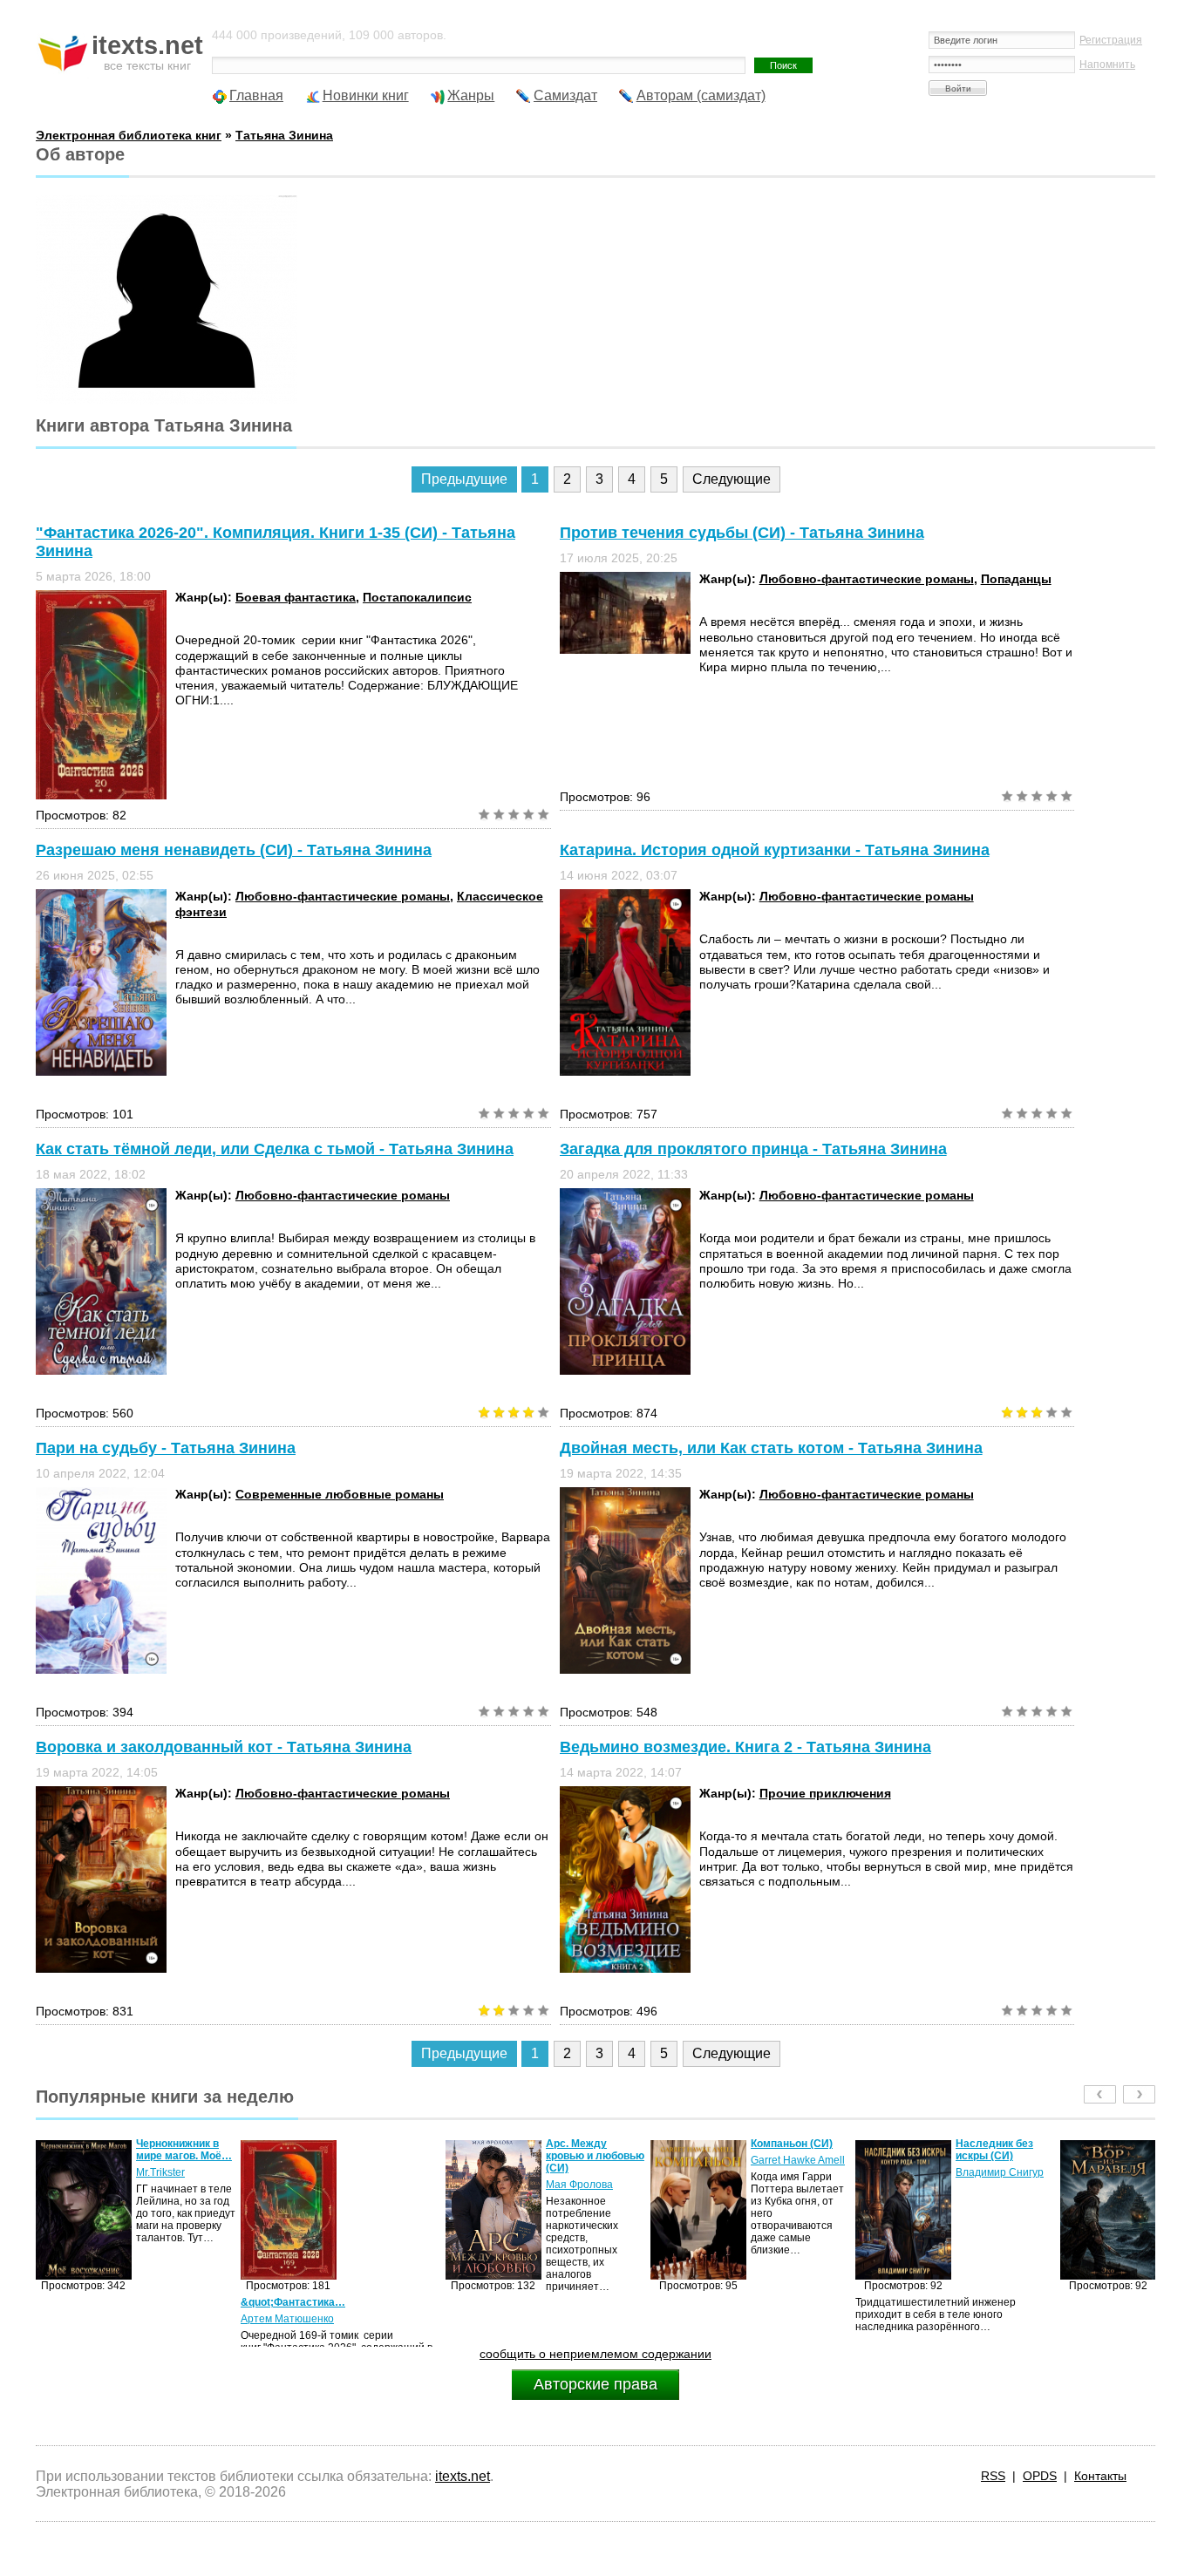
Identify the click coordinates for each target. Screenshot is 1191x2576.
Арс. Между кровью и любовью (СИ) (390, 2156)
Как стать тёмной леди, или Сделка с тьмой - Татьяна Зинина (275, 1149)
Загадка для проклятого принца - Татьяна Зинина (753, 1149)
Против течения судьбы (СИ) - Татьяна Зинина (742, 533)
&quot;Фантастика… (88, 2302)
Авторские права (595, 2384)
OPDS (1040, 2476)
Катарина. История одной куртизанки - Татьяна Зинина (775, 850)
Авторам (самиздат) (701, 95)
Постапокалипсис (417, 597)
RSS (993, 2476)
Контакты (1100, 2476)
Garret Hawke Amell (593, 2160)
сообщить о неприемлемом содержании (595, 2354)
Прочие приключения (825, 1793)
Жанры (471, 95)
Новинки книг (366, 95)
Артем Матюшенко (82, 2319)
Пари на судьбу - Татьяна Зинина (166, 1448)
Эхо (965, 2172)
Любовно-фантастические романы (867, 579)
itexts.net (463, 2476)
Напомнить (1107, 65)
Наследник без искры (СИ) (789, 2150)
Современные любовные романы (340, 1494)
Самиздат (565, 95)
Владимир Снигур (795, 2172)
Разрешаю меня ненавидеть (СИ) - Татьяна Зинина (234, 850)
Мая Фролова (374, 2185)
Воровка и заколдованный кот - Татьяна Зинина (224, 1747)
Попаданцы (1016, 579)
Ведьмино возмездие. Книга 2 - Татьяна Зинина (745, 1747)
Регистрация (1111, 40)
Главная (256, 95)
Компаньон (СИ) (587, 2144)
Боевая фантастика (296, 597)
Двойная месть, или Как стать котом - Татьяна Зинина (771, 1448)
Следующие (732, 479)
